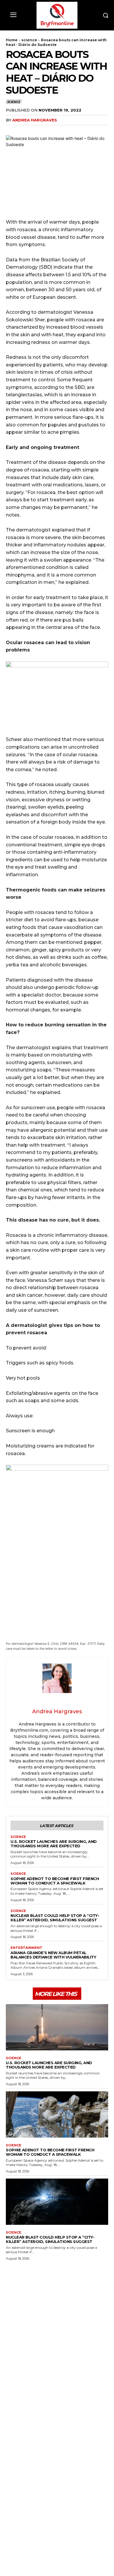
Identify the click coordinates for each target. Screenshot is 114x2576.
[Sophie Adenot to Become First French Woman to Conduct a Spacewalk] (57, 2114)
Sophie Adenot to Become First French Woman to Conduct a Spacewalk (55, 1881)
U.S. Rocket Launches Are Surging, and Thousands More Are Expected (54, 1844)
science (29, 40)
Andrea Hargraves (35, 120)
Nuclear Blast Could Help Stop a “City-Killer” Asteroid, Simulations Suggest (55, 1918)
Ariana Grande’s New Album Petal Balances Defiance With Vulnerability (53, 1955)
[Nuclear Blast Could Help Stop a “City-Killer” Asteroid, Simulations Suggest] (57, 2202)
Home (12, 40)
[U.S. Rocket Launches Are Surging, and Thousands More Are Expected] (57, 2027)
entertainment (26, 1948)
